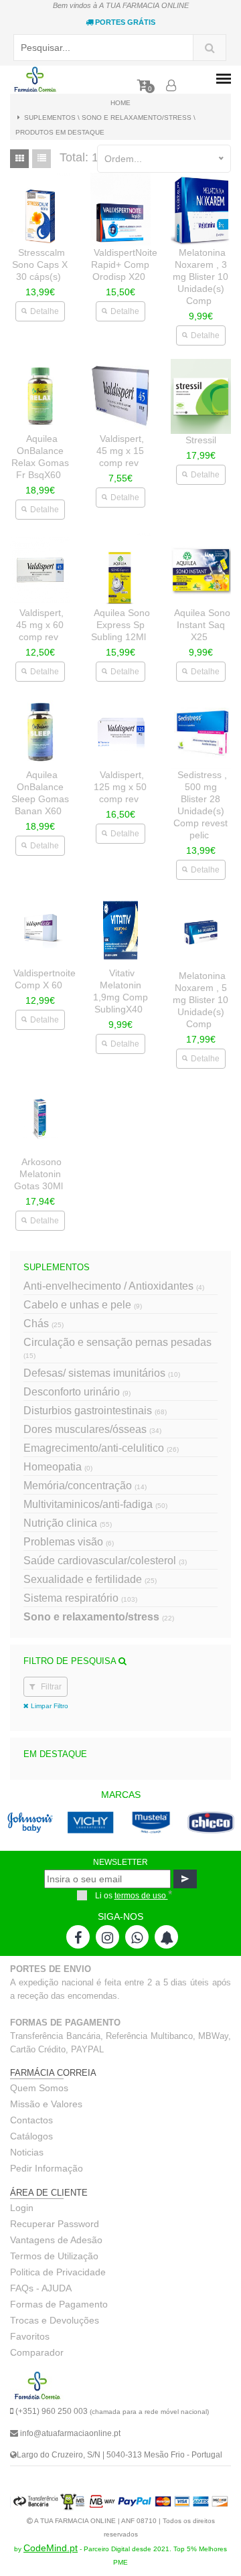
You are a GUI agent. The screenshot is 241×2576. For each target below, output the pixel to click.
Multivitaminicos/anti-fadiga (95, 1504)
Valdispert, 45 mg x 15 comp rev (120, 451)
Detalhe (45, 311)
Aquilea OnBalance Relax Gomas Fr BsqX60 (40, 457)
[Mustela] (124, 1834)
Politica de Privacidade (58, 2272)
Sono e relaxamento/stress (99, 1617)
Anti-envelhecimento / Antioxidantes (114, 1286)
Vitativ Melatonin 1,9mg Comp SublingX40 (120, 991)
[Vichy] (64, 1834)
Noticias (27, 2152)
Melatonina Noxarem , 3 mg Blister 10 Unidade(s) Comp (200, 277)
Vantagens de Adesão (56, 2240)
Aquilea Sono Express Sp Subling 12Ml (120, 625)
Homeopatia (58, 1467)
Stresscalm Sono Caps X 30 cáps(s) (40, 264)
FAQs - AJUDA (41, 2288)
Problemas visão (69, 1542)
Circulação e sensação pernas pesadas (117, 1348)
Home (120, 103)
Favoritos (30, 2336)
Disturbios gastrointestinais (95, 1411)
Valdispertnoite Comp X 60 (45, 979)
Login (22, 2208)
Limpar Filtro (49, 1706)
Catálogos (31, 2136)
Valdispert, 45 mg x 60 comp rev (40, 625)
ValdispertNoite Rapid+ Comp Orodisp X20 (124, 264)
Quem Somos (39, 2088)
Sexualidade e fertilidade (90, 1579)
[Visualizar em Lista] (42, 159)
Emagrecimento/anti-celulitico (101, 1448)
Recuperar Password (55, 2224)
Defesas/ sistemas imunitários (102, 1373)
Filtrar (50, 1687)
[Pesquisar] (210, 48)
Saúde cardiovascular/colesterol (105, 1561)
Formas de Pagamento (59, 2304)
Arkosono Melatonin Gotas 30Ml (38, 1174)
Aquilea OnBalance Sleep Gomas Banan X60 (40, 793)
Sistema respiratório (80, 1598)
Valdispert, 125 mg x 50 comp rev (120, 787)
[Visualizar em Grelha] (19, 159)
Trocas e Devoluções (55, 2320)
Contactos (31, 2120)
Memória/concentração (85, 1486)
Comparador (37, 2352)
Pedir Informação (47, 2168)
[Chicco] (184, 1834)
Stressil (201, 440)
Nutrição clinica (68, 1523)
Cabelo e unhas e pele (83, 1305)
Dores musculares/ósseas (92, 1429)
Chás (44, 1323)
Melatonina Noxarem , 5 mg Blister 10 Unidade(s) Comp (200, 1000)
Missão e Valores (46, 2104)
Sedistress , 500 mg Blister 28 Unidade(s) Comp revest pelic (200, 805)
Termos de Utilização (54, 2256)
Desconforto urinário (77, 1392)
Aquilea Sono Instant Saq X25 (202, 625)
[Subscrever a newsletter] (185, 1879)
